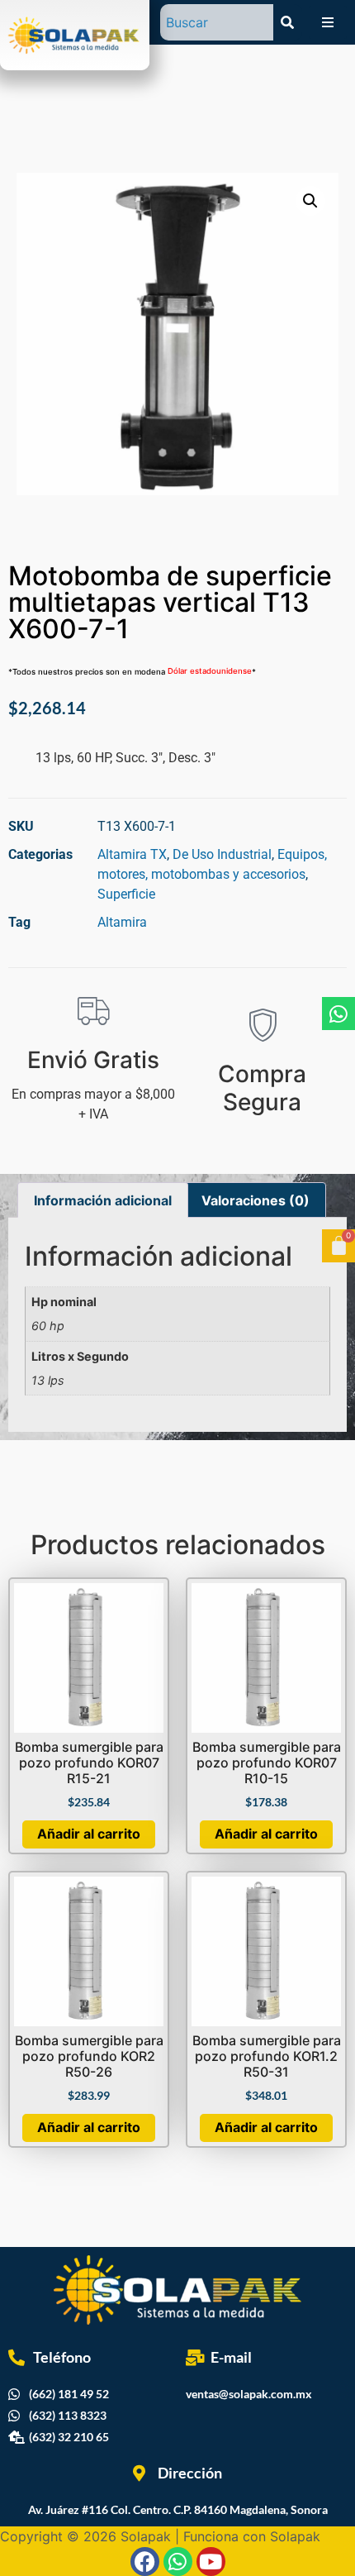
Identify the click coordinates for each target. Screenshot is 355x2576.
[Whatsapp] (338, 1014)
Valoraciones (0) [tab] (256, 1200)
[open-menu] (328, 22)
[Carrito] (338, 1246)
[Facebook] (145, 2562)
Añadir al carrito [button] (89, 1834)
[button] (310, 201)
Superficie (126, 894)
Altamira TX (132, 854)
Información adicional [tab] (103, 1200)
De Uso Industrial (222, 854)
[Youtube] (211, 2562)
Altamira (122, 922)
